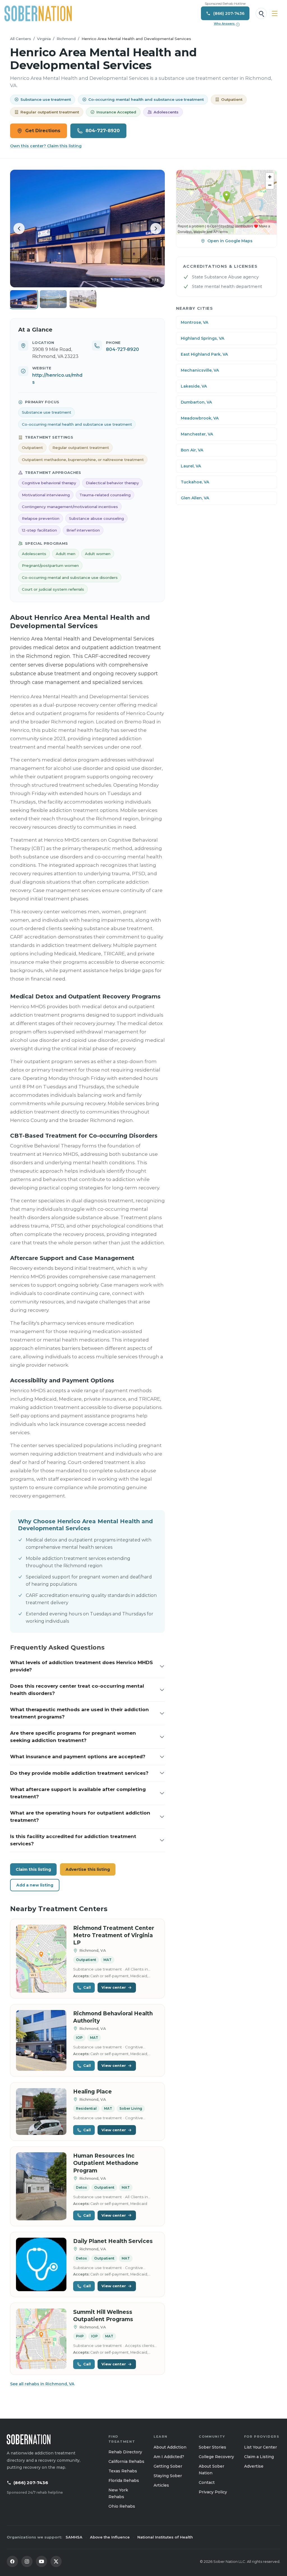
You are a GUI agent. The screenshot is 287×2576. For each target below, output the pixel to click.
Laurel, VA (191, 466)
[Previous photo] (19, 229)
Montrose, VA (195, 322)
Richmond (66, 39)
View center (114, 1987)
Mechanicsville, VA (200, 370)
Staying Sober (168, 2476)
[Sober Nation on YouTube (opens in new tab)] (41, 2561)
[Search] (261, 13)
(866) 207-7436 (31, 2483)
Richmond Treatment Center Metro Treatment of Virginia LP (114, 1935)
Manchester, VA (197, 434)
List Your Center (261, 2447)
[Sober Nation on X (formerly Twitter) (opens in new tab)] (56, 2561)
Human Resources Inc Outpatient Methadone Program (106, 2163)
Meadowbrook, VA (200, 418)
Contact (207, 2482)
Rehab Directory (125, 2452)
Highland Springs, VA (202, 338)
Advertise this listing (88, 1869)
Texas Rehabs (123, 2471)
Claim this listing (33, 1869)
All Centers (21, 39)
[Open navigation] (275, 13)
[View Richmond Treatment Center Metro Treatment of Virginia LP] (41, 1959)
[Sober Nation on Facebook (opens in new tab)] (12, 2561)
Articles (161, 2485)
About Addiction (170, 2447)
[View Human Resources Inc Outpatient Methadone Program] (41, 2186)
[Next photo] (156, 229)
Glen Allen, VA (195, 498)
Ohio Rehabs (122, 2506)
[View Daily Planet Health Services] (41, 2264)
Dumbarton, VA (196, 402)
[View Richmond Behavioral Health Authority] (41, 2040)
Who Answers (226, 24)
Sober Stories (212, 2447)
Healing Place (92, 2092)
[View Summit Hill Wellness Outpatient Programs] (41, 2339)
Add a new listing (35, 1885)
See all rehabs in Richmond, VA (42, 2384)
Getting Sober (168, 2466)
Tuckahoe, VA (195, 482)
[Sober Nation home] (38, 13)
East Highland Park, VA (204, 354)
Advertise (254, 2466)
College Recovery (216, 2457)
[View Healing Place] (41, 2112)
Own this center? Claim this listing (46, 146)
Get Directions (43, 131)
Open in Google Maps (230, 241)
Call (87, 1987)
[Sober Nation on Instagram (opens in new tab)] (27, 2561)
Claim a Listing (259, 2457)
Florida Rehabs (124, 2480)
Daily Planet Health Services (113, 2241)
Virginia (44, 39)
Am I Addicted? (169, 2457)
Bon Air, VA (192, 450)
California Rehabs (126, 2461)
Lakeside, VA (194, 386)
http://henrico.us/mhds (57, 379)
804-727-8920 (103, 131)
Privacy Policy (213, 2492)
